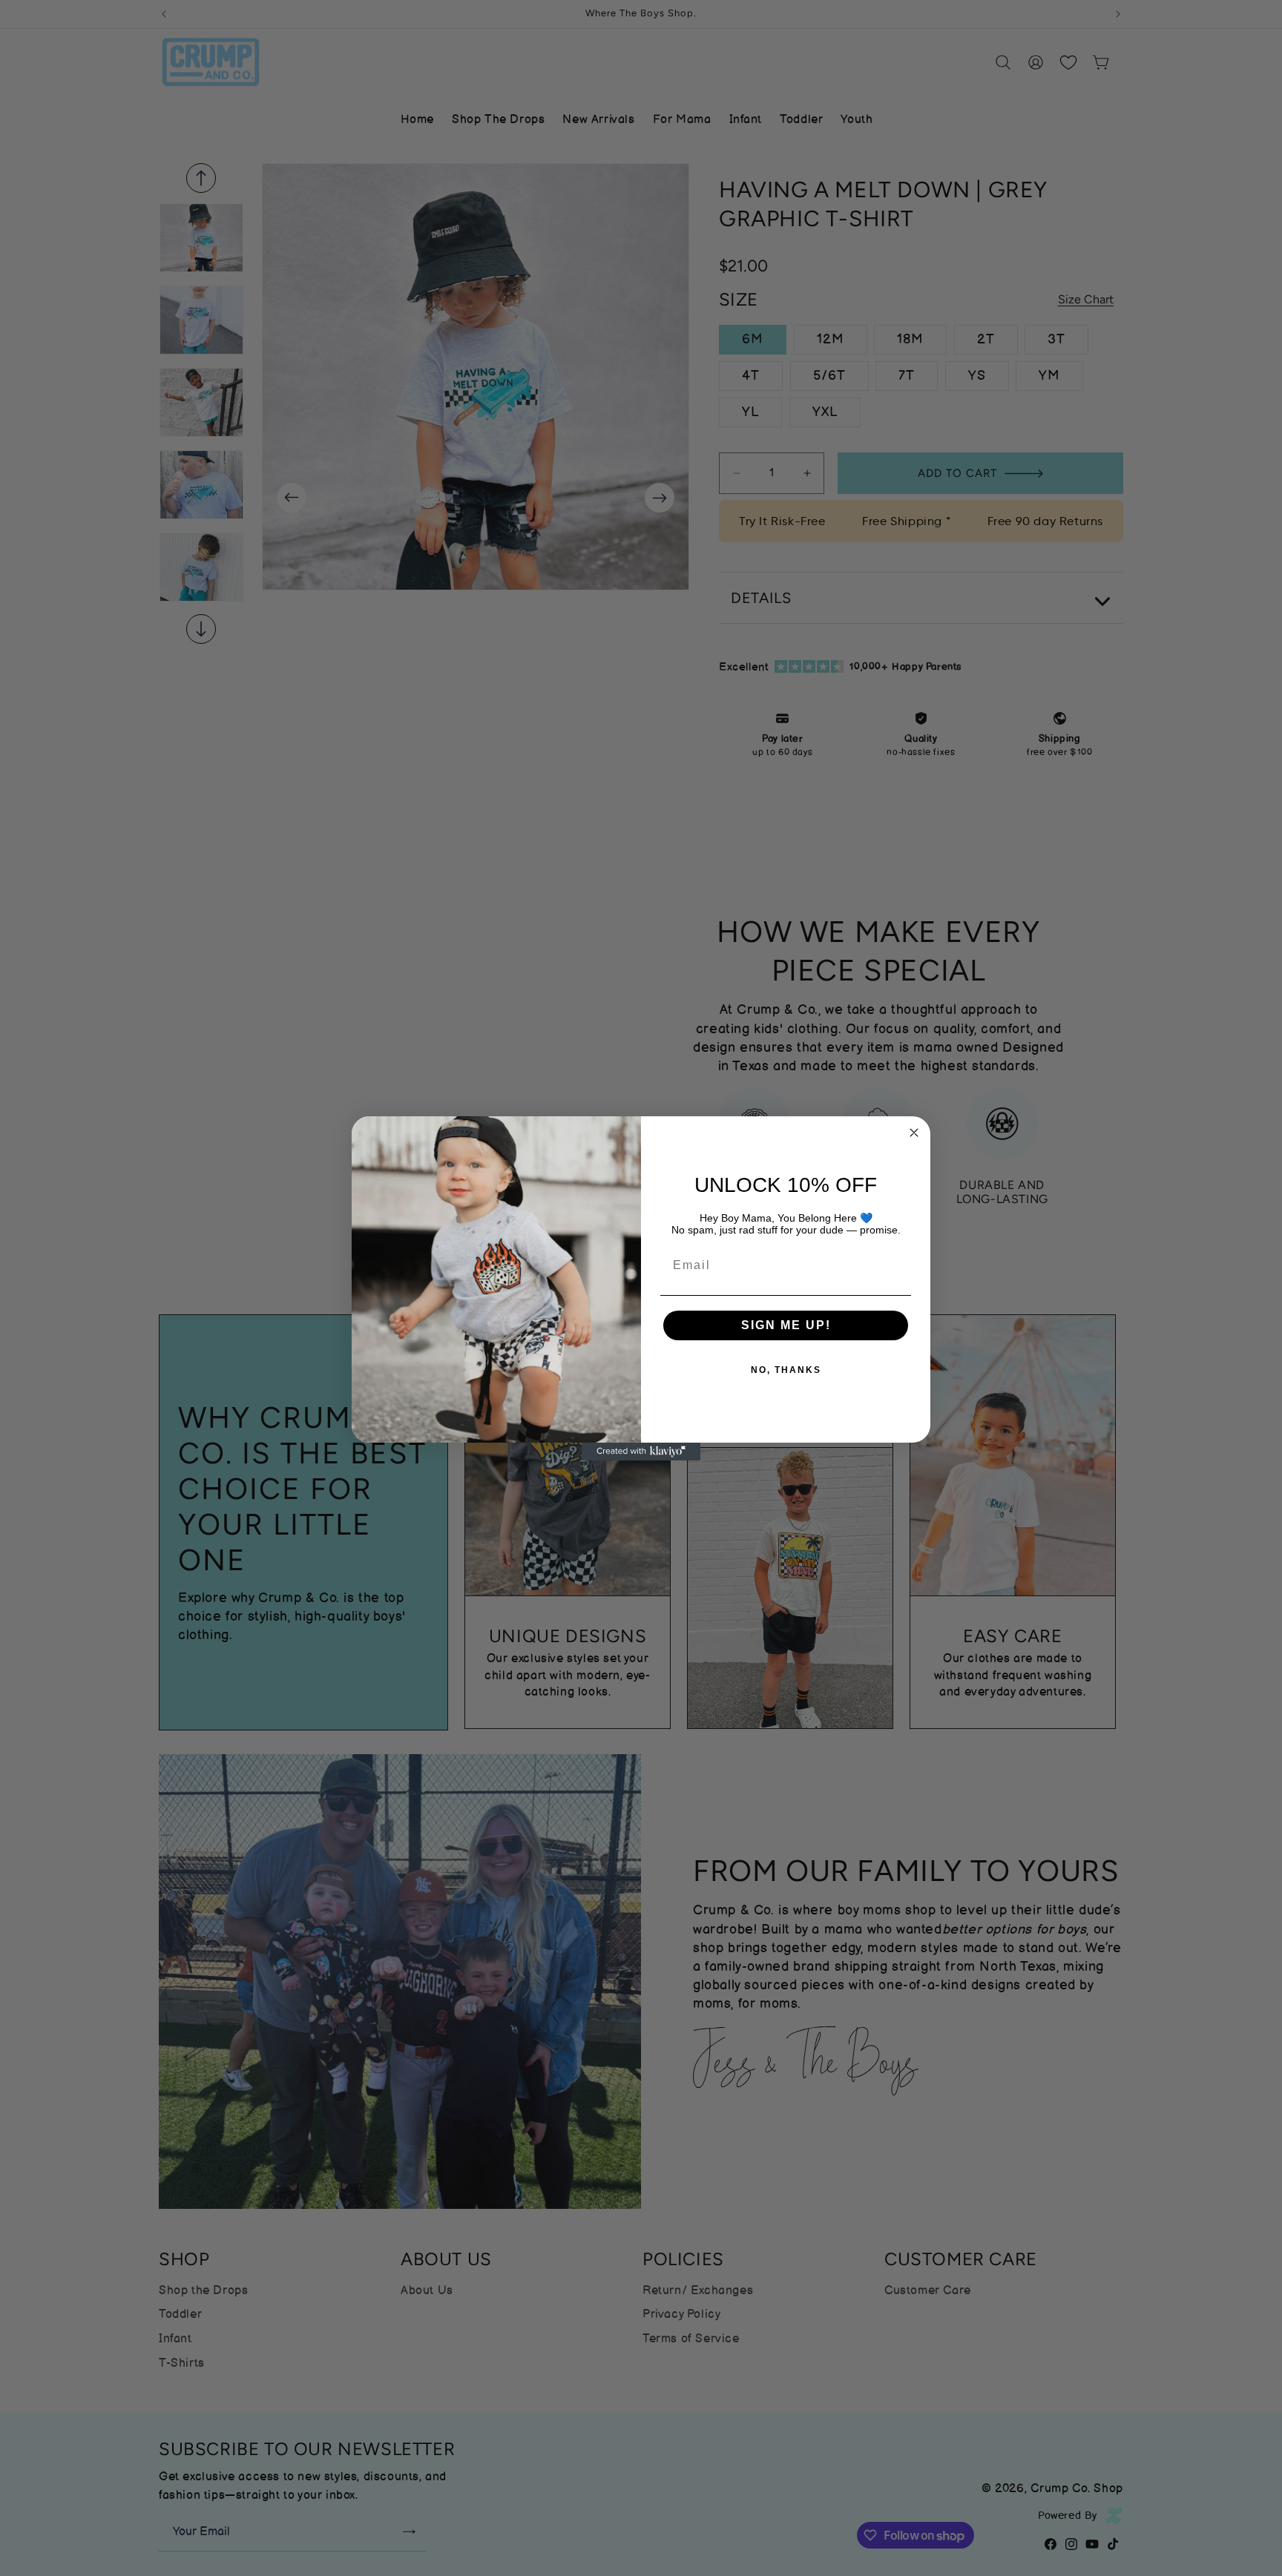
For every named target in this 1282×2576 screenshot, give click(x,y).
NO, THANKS (786, 1370)
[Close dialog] (914, 1133)
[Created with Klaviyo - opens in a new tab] (641, 1452)
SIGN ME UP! (786, 1325)
